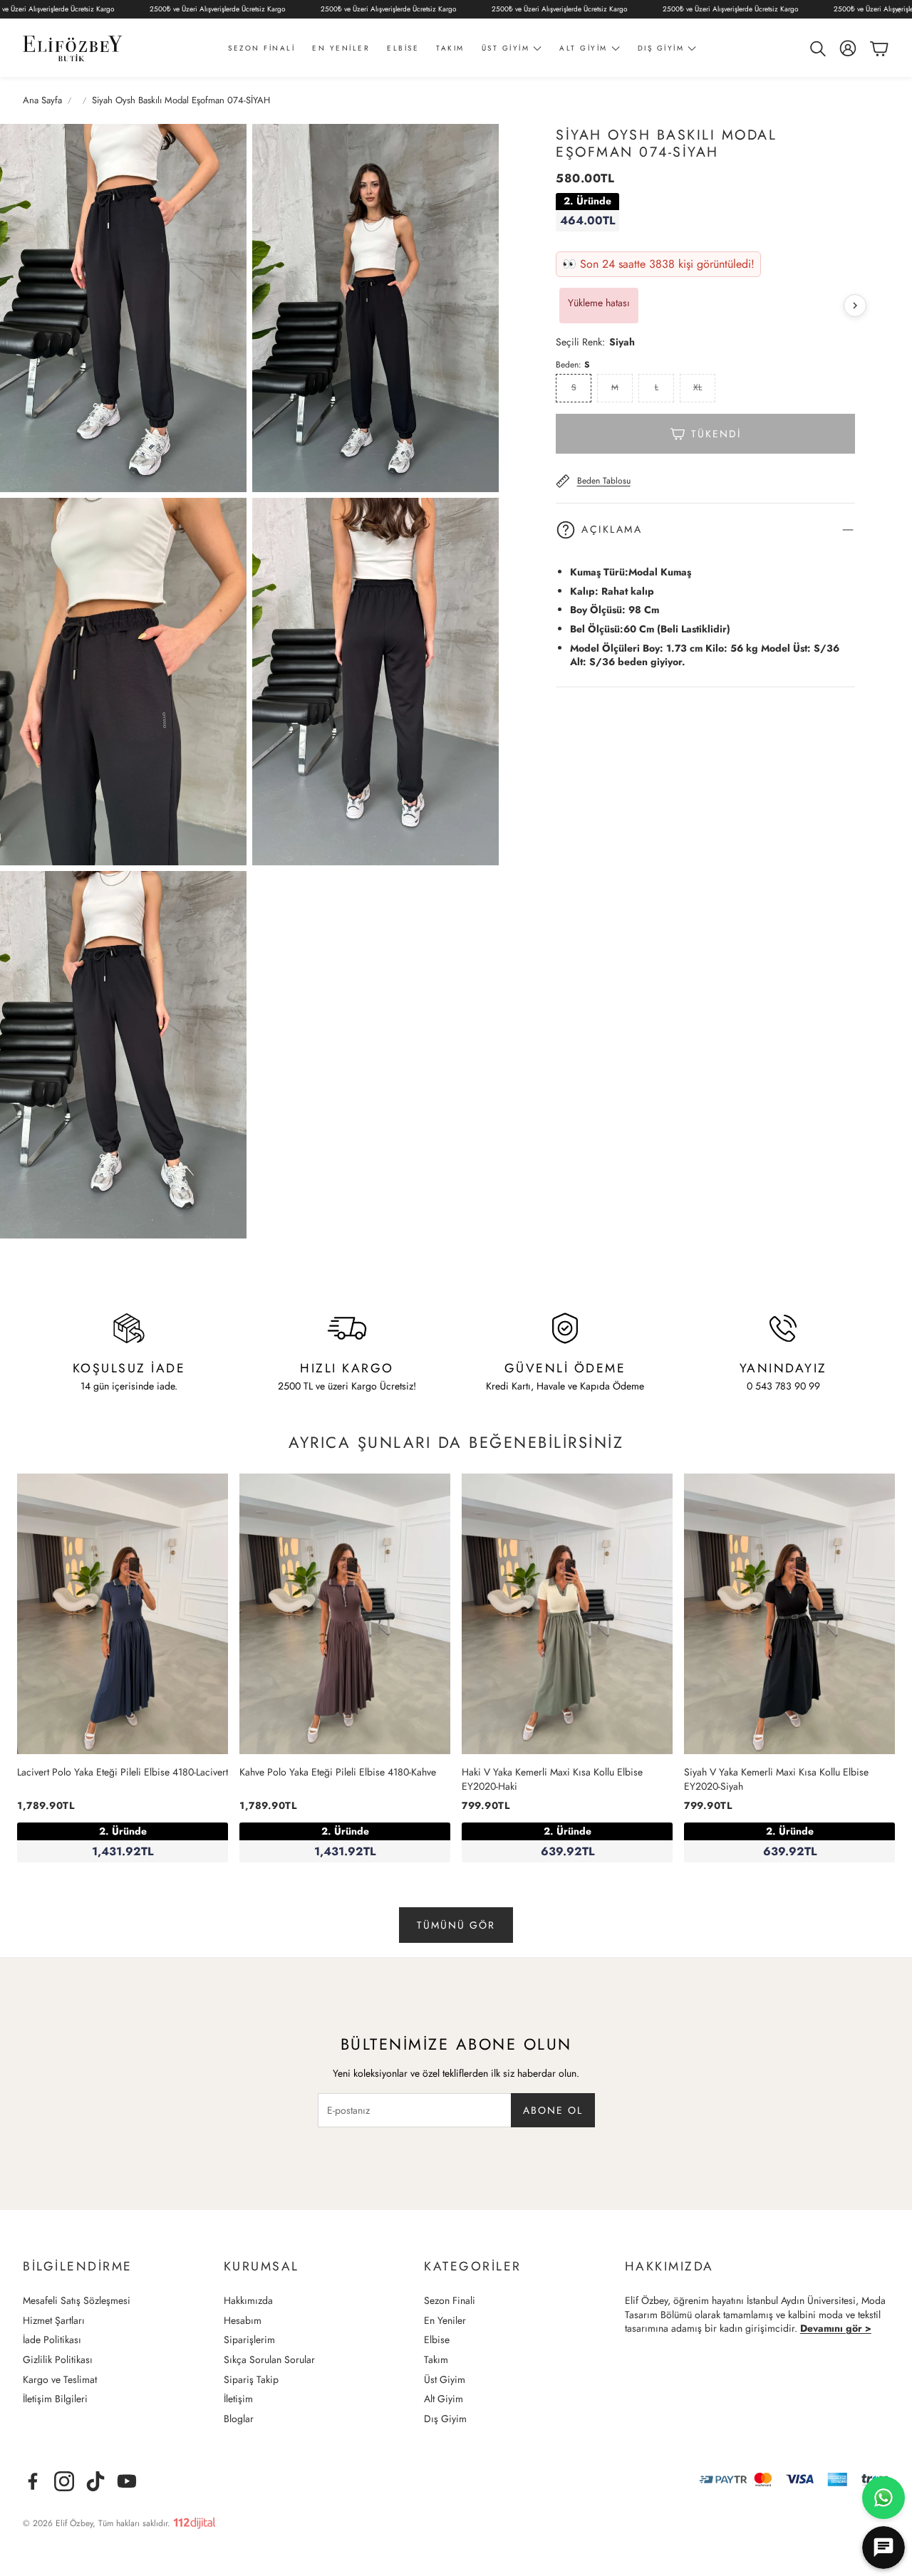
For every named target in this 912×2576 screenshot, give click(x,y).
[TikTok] (95, 2481)
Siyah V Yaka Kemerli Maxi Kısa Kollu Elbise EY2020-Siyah (776, 1779)
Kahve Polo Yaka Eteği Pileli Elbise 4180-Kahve (338, 1772)
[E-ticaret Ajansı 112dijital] (195, 2520)
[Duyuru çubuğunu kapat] (898, 11)
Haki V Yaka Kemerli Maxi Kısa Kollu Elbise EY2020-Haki (552, 1779)
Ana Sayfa (42, 100)
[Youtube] (127, 2481)
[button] (817, 48)
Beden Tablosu (604, 481)
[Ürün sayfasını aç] (123, 1614)
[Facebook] (33, 2481)
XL (698, 387)
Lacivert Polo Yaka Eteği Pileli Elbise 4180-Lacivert (123, 1772)
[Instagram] (64, 2481)
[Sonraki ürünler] (855, 306)
